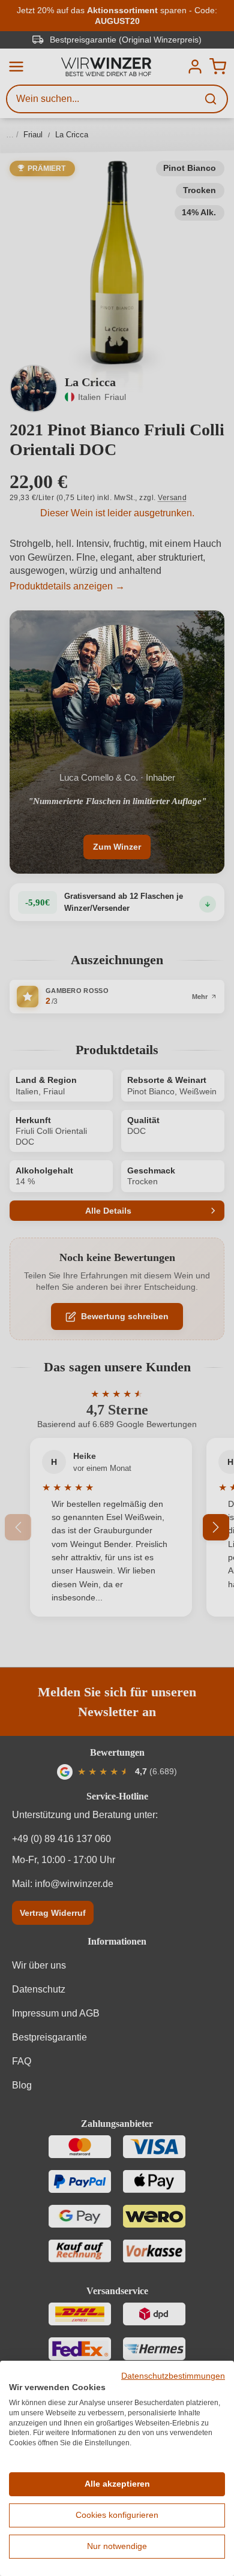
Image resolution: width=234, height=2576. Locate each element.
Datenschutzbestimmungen (173, 2376)
